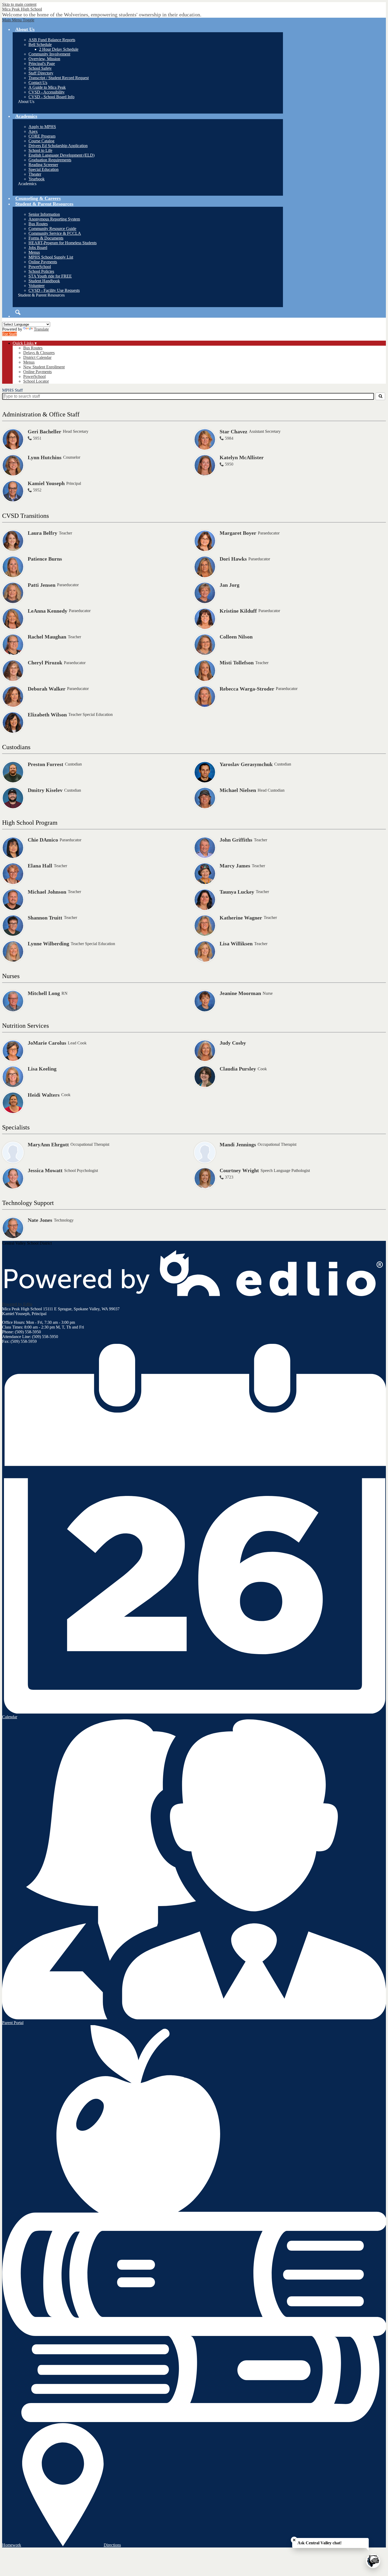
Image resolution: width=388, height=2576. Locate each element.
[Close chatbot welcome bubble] (294, 2540)
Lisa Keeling (42, 1069)
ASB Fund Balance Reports (52, 40)
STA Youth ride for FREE (50, 276)
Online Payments (43, 262)
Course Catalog (41, 141)
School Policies (41, 271)
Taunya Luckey (237, 892)
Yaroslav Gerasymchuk (246, 764)
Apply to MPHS (42, 127)
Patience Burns (45, 559)
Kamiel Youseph (46, 483)
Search (18, 312)
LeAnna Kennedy (48, 611)
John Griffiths (236, 840)
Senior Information (44, 214)
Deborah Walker (47, 689)
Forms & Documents (46, 238)
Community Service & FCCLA (55, 233)
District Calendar (37, 357)
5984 (229, 438)
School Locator (36, 381)
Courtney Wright (239, 1170)
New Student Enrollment (44, 367)
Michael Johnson (47, 892)
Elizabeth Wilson (47, 715)
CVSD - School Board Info (51, 97)
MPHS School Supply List (51, 257)
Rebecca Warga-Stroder (247, 689)
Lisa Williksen (236, 944)
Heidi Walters (44, 1095)
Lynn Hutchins (45, 457)
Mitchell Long (44, 993)
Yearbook (37, 179)
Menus (34, 252)
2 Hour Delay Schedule (59, 49)
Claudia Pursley (238, 1069)
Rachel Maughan (47, 637)
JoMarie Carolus (47, 1043)
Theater (35, 174)
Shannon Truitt (45, 918)
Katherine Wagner (241, 918)
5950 (229, 464)
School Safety (40, 68)
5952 (37, 490)
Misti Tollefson (237, 663)
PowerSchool (40, 267)
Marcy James (235, 866)
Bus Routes (38, 224)
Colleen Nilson (236, 637)
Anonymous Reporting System (54, 219)
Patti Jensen (42, 585)
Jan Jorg (230, 585)
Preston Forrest (46, 764)
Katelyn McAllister (242, 457)
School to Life (40, 150)
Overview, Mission (44, 59)
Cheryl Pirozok (45, 663)
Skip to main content (19, 4)
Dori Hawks (233, 559)
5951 (37, 438)
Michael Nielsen (238, 790)
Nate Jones (40, 1220)
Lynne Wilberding (48, 944)
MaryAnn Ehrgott (48, 1144)
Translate (41, 329)
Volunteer (37, 286)
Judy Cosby (233, 1043)
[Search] (380, 396)
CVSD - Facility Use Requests (54, 290)
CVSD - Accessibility (47, 92)
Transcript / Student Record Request (59, 78)
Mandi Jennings (238, 1144)
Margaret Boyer (238, 533)
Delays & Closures (39, 353)
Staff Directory (41, 73)
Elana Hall (40, 866)
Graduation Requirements (50, 160)
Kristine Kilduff (238, 611)
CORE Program (42, 136)
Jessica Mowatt (45, 1170)
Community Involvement (49, 54)
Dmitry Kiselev (45, 790)
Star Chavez (233, 431)
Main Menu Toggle (18, 20)
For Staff (10, 334)
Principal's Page (42, 64)
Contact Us (38, 83)
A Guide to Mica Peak (47, 87)
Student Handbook (44, 281)
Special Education (44, 169)
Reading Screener (43, 165)
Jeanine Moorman (240, 993)
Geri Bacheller (44, 431)
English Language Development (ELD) (61, 155)
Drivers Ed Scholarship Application (58, 146)
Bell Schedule (40, 44)
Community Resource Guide (52, 229)
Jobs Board (38, 248)
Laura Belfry (42, 533)
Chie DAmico (43, 840)
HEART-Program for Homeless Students (63, 243)
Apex (33, 131)
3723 (229, 1177)
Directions (112, 2545)
